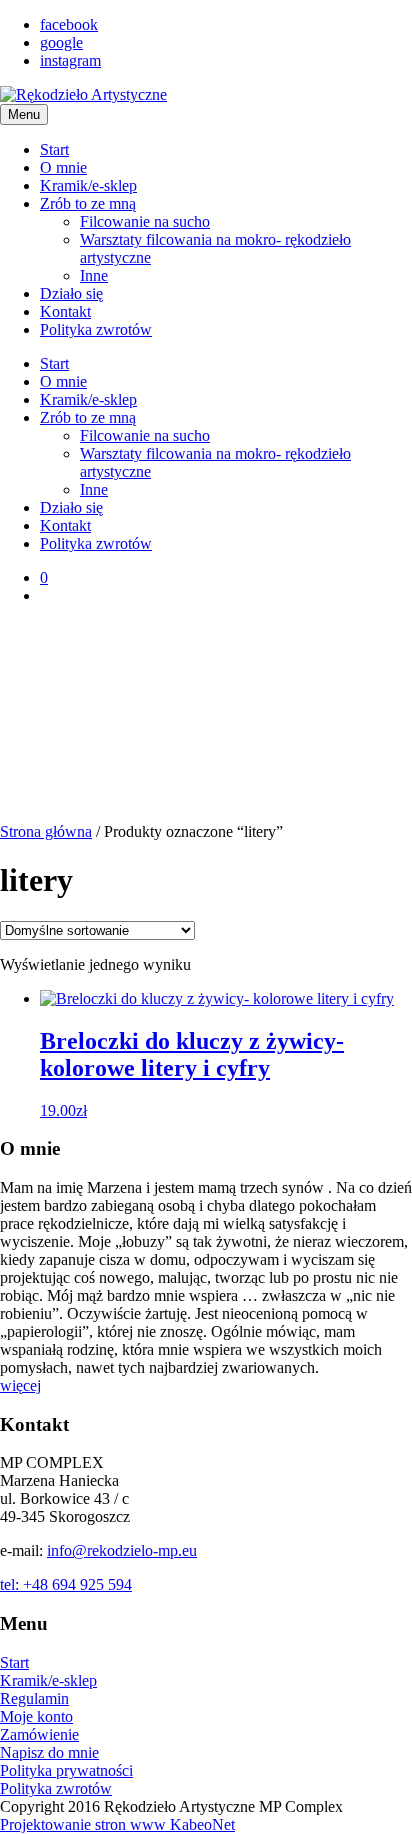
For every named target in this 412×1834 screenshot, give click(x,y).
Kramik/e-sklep (88, 185)
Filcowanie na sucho (145, 221)
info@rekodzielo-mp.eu (122, 1550)
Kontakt (65, 311)
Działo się (71, 293)
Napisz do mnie (49, 1752)
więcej (20, 1385)
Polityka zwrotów (96, 329)
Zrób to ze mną (88, 203)
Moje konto (36, 1716)
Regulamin (34, 1698)
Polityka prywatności (66, 1770)
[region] (206, 722)
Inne (94, 275)
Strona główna (46, 831)
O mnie (63, 167)
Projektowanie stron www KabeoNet (117, 1824)
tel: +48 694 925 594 (66, 1584)
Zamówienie (39, 1734)
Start (54, 149)
